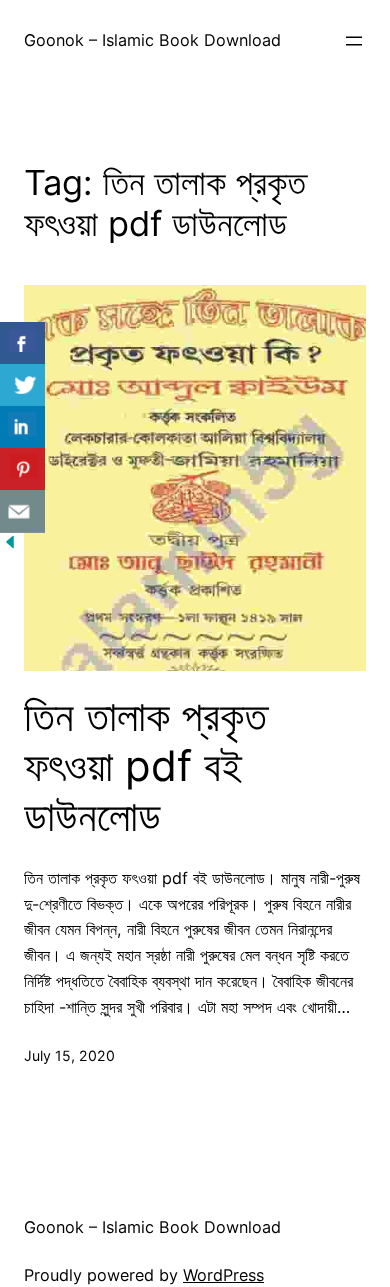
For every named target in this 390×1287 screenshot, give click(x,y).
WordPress (223, 1275)
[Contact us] (22, 511)
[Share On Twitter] (22, 385)
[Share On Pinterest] (22, 469)
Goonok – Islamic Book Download (152, 40)
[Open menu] (354, 41)
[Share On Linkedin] (22, 427)
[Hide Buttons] (10, 546)
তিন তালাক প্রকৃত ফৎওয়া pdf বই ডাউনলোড (145, 766)
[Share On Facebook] (22, 343)
